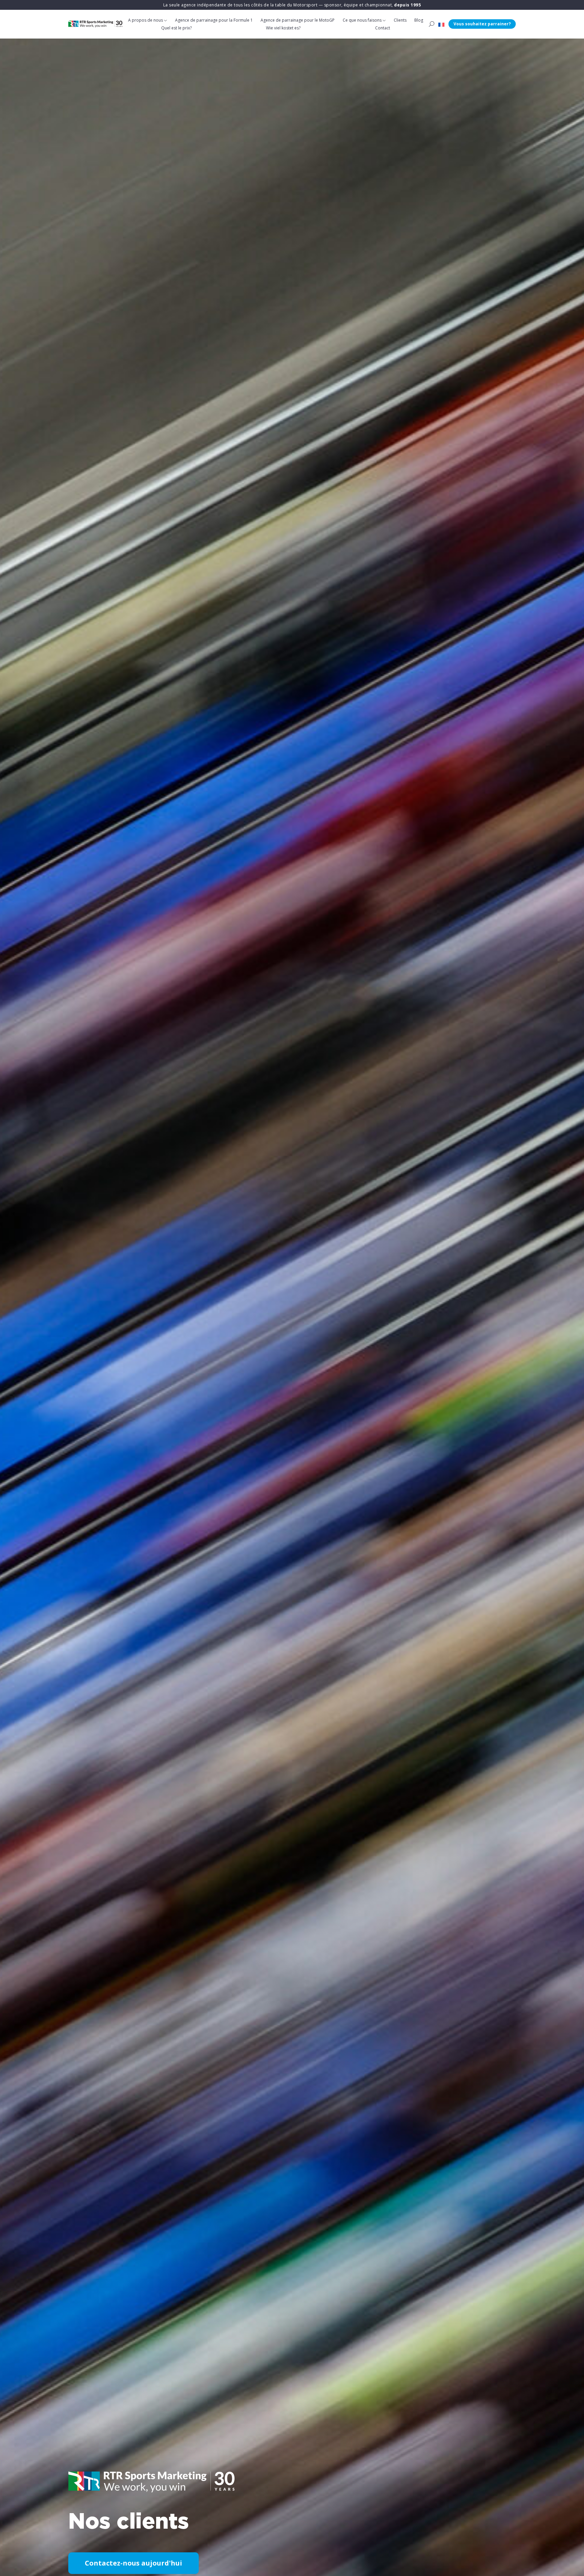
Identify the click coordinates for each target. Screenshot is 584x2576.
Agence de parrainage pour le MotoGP (298, 20)
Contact (383, 28)
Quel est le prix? (176, 28)
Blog (419, 20)
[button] (441, 24)
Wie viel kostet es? (283, 28)
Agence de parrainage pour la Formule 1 (214, 20)
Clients (400, 20)
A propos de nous (145, 20)
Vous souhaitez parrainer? (482, 24)
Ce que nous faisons (362, 20)
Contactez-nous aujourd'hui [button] (133, 2563)
